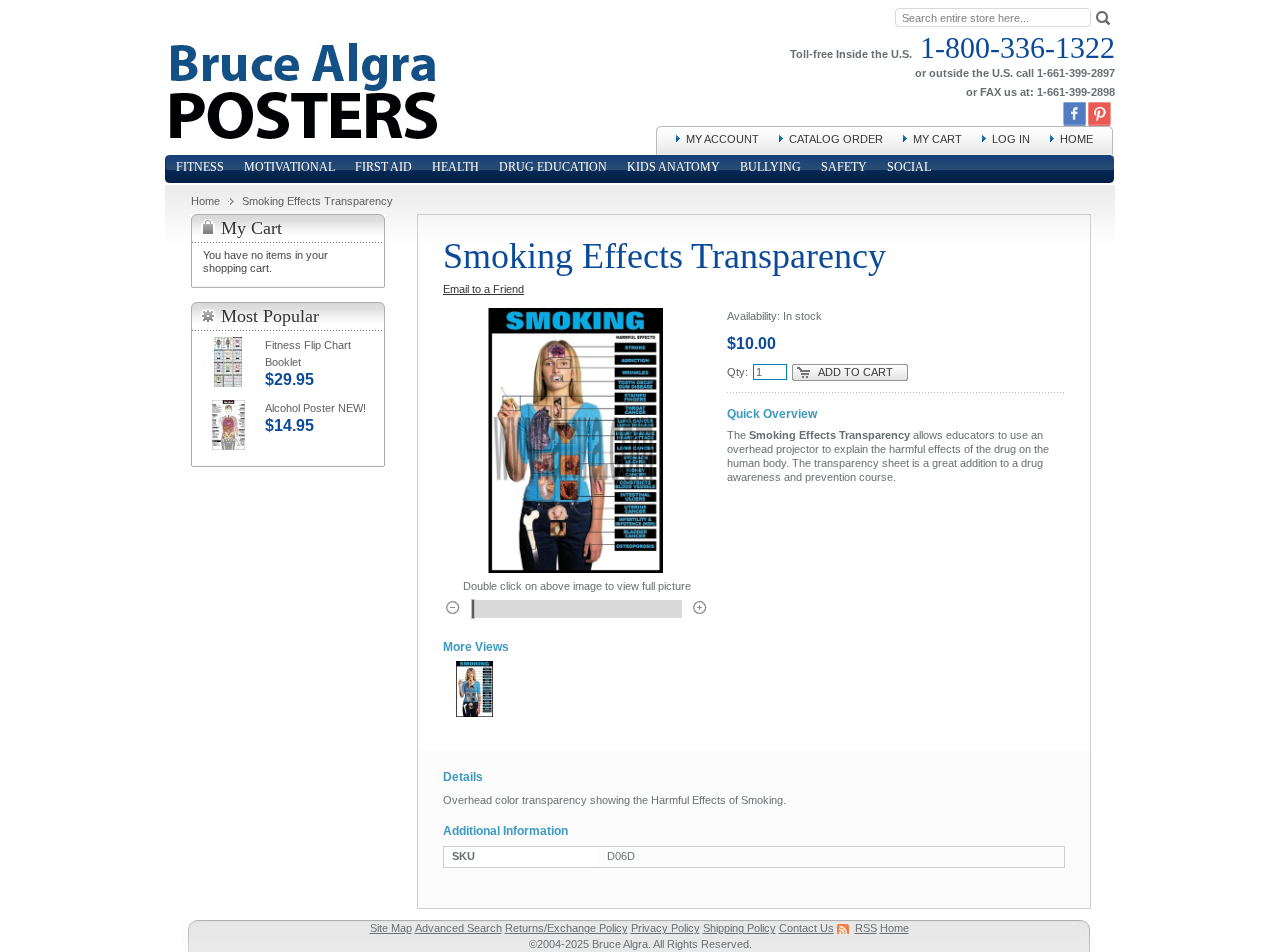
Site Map (391, 928)
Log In (1011, 139)
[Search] (1103, 16)
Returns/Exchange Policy (566, 928)
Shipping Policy (739, 928)
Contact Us (806, 928)
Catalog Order (836, 139)
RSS (866, 928)
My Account (722, 139)
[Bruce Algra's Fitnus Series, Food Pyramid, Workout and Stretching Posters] (301, 50)
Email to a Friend (483, 289)
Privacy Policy (665, 928)
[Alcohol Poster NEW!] (228, 425)
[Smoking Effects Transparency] (474, 689)
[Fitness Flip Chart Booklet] (228, 362)
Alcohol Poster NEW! (315, 408)
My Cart (937, 139)
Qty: (737, 372)
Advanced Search (458, 928)
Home (1076, 139)
